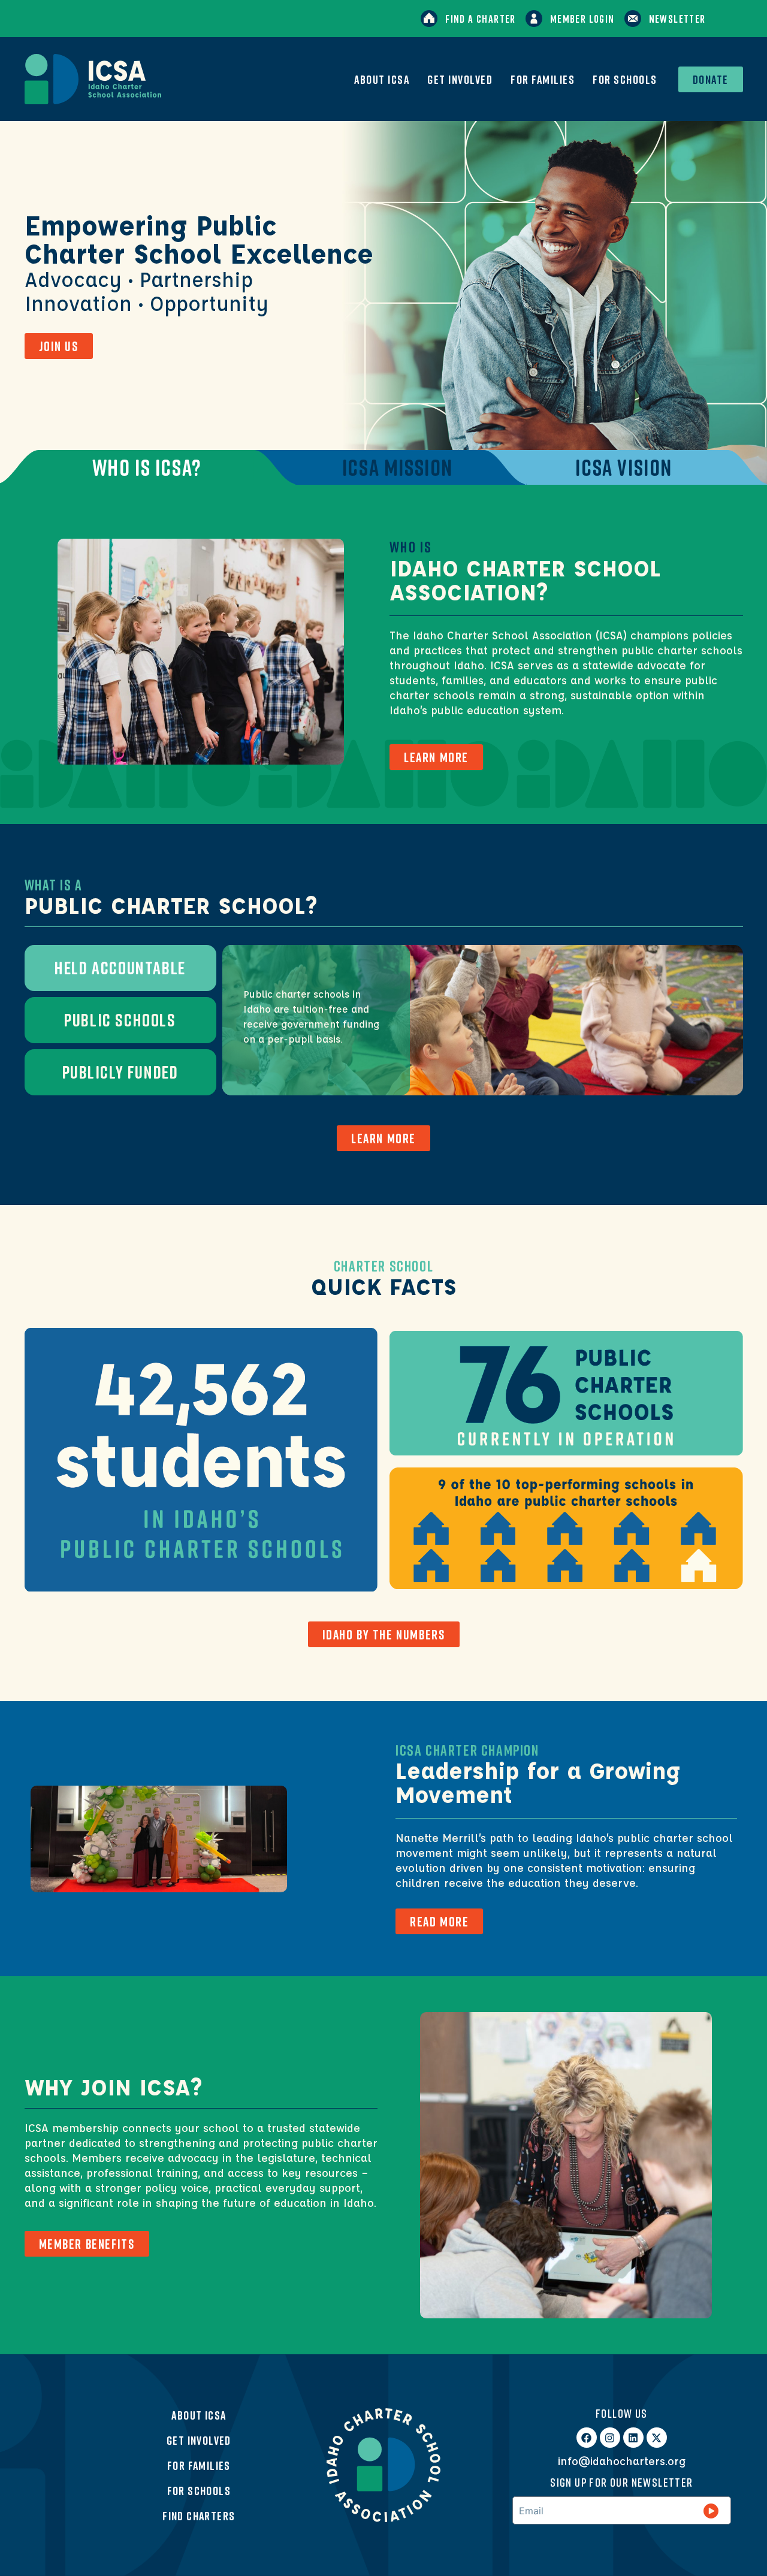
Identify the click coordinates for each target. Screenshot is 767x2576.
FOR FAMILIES (543, 79)
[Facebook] (587, 2438)
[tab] (147, 467)
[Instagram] (610, 2438)
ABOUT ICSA (382, 79)
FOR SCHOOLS (625, 79)
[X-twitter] (657, 2438)
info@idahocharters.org (622, 2461)
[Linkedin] (633, 2438)
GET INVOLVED (460, 79)
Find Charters (199, 2515)
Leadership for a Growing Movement (538, 1782)
